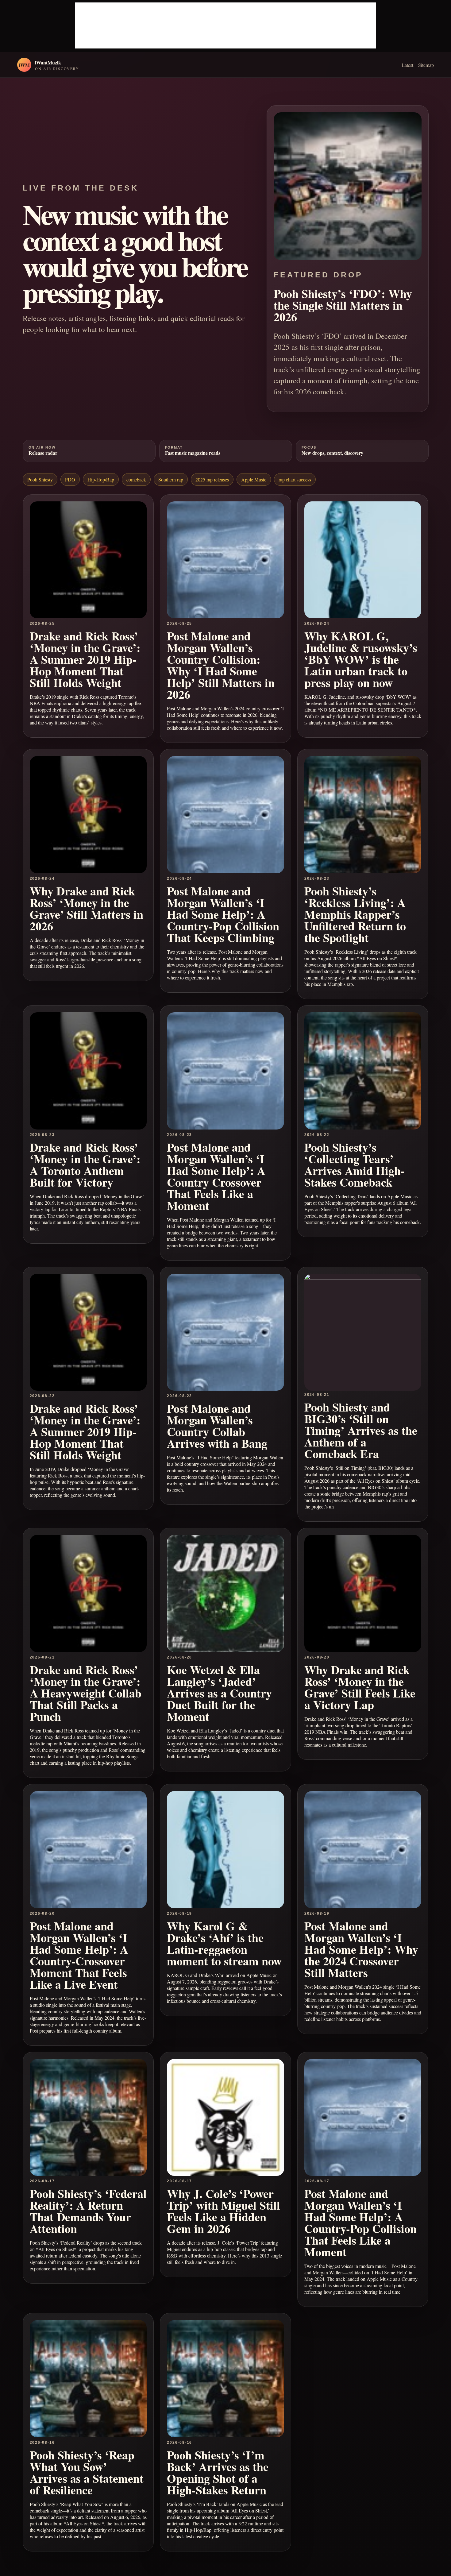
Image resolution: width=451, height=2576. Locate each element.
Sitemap (426, 65)
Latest (407, 65)
